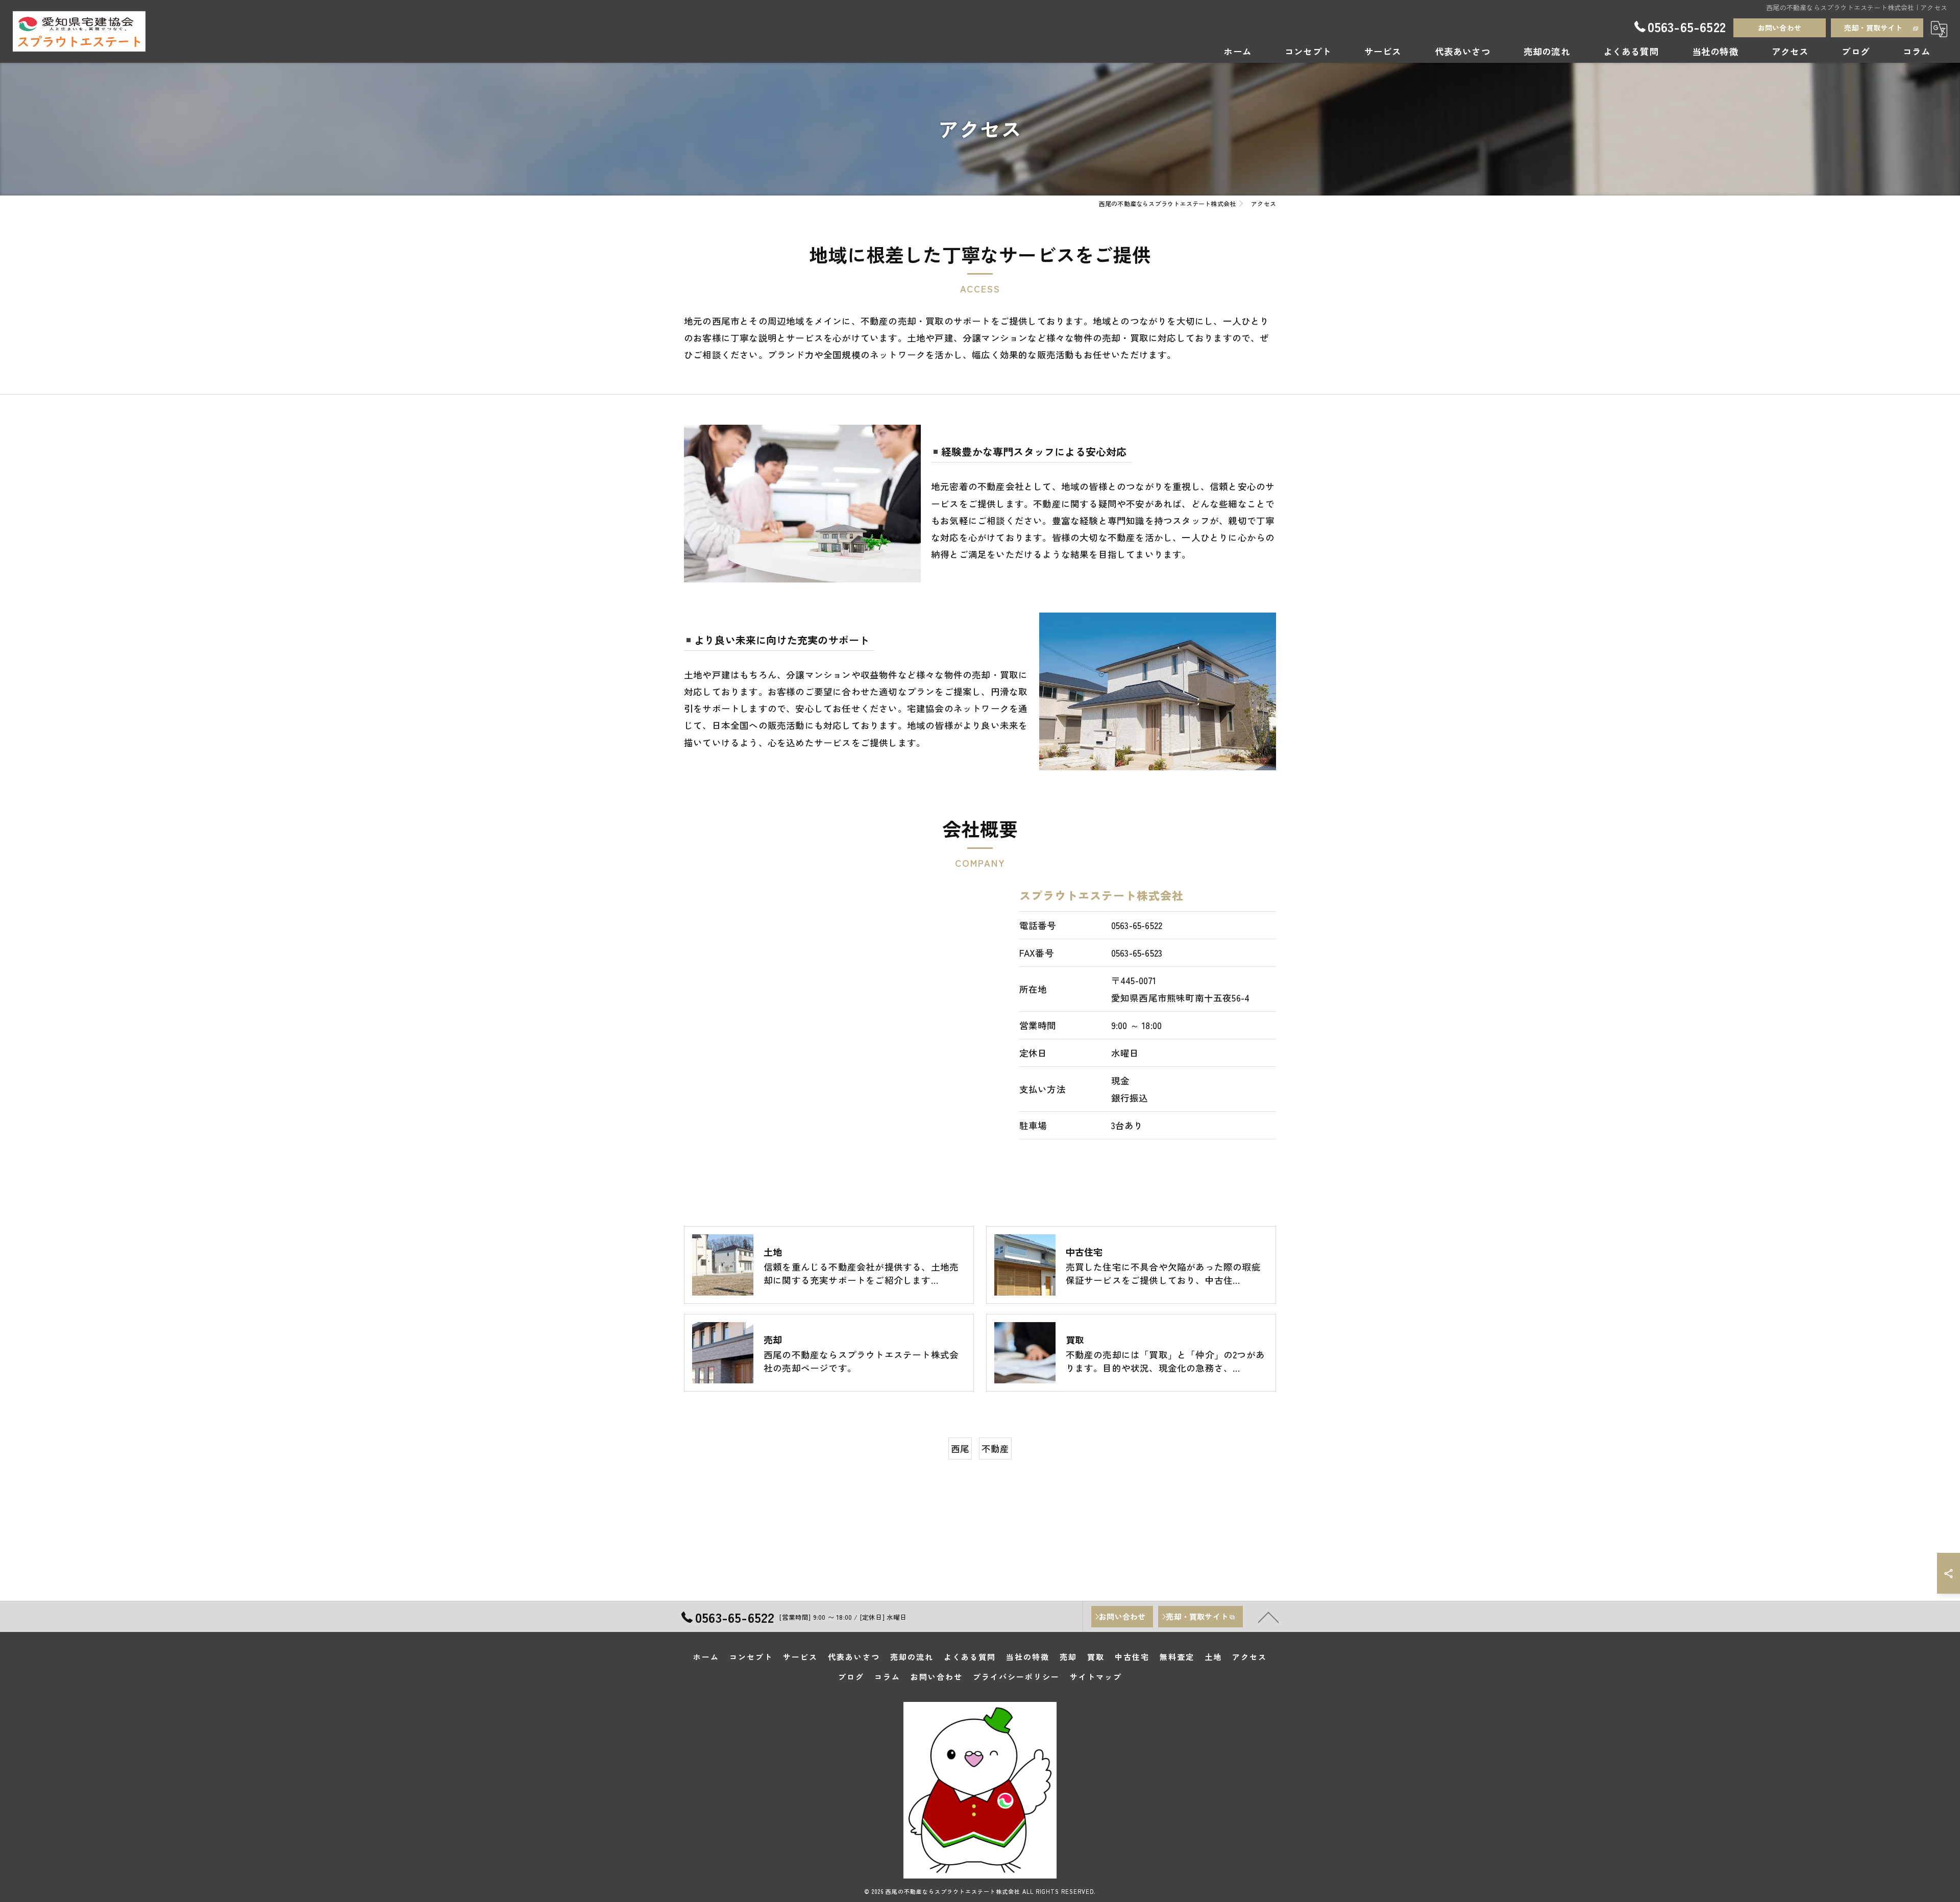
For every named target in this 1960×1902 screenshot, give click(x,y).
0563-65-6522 (1137, 925)
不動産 (996, 1448)
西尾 (960, 1448)
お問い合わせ (1780, 28)
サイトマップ (1096, 1677)
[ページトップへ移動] (1268, 1617)
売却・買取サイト (1873, 28)
